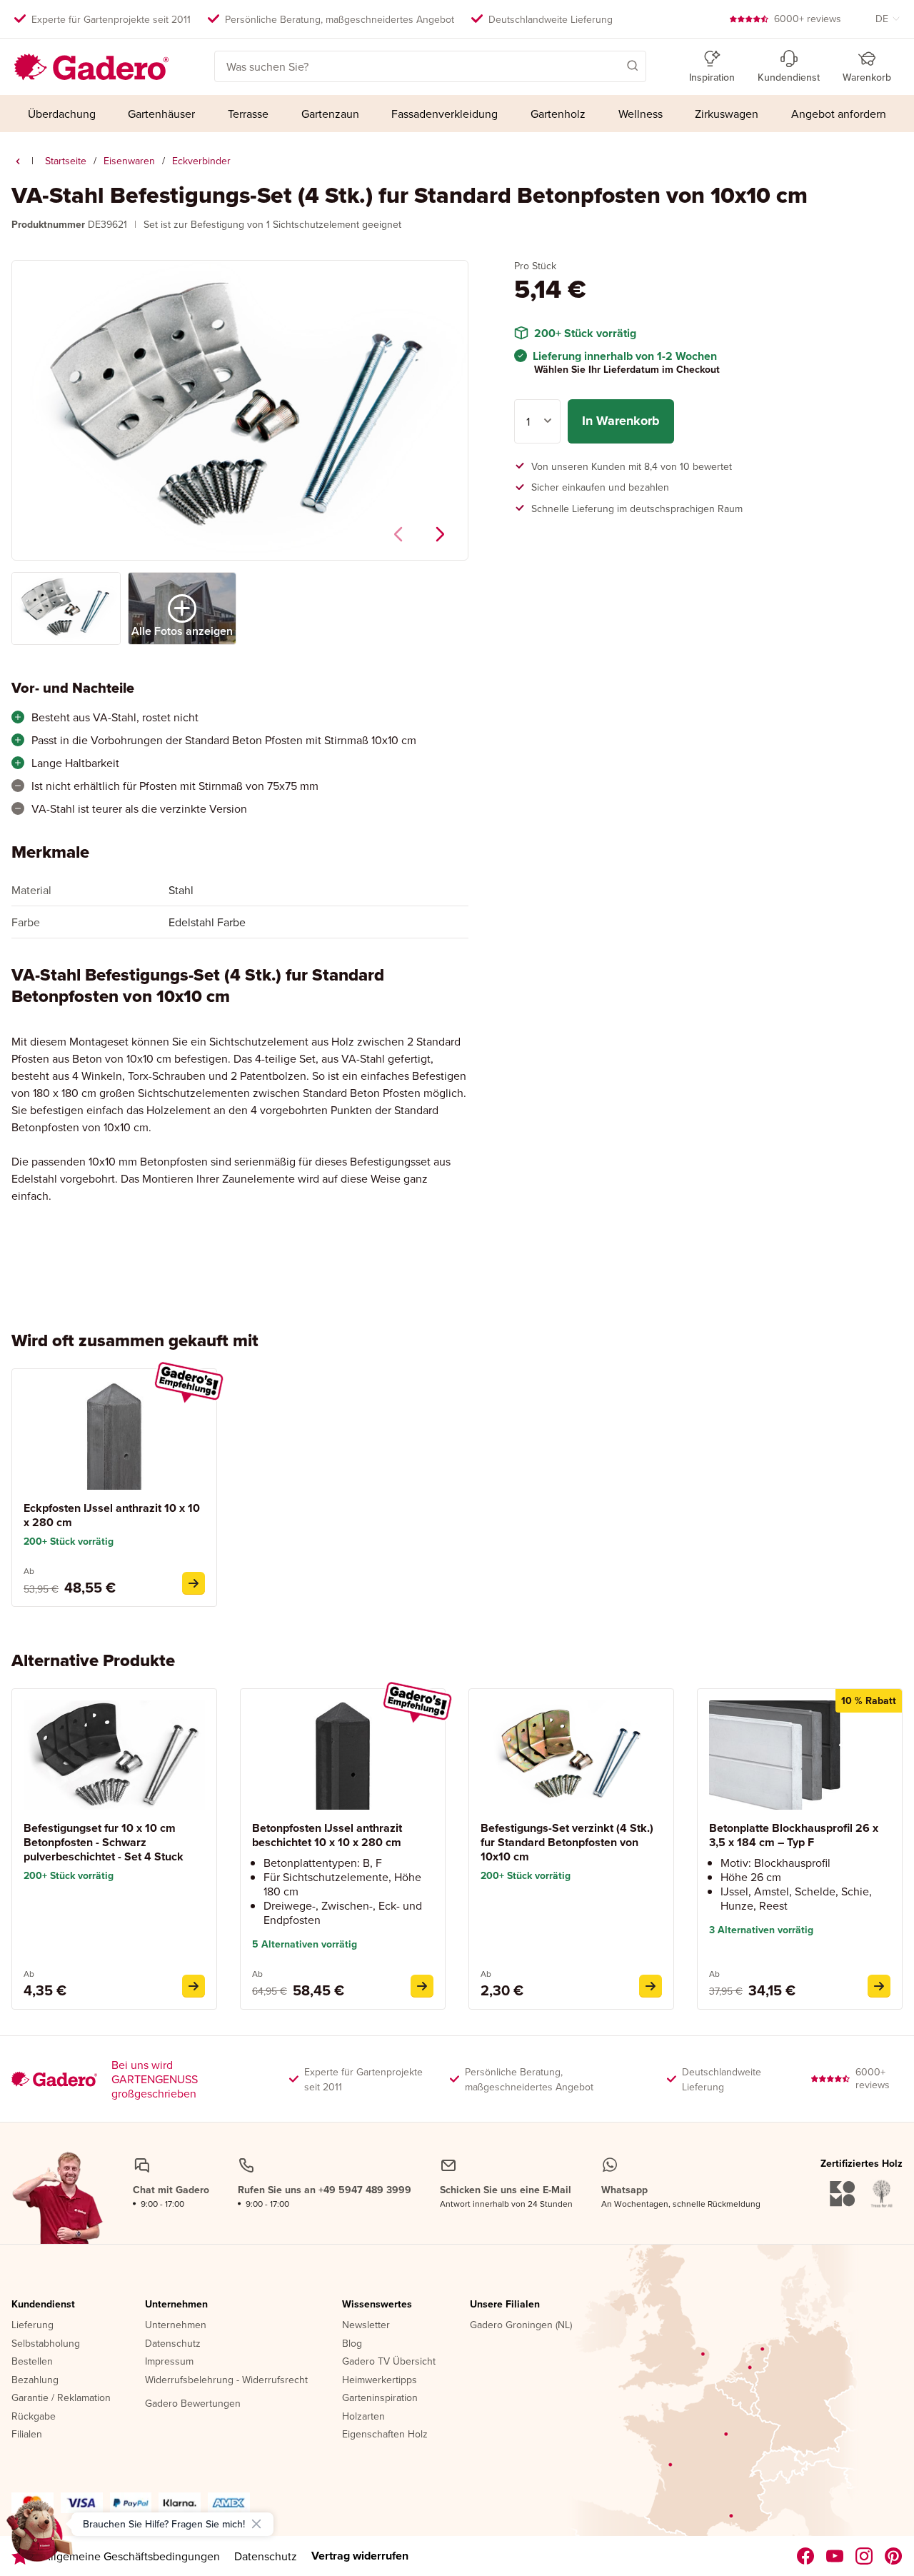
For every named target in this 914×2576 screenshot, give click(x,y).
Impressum (169, 2362)
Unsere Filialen (505, 2305)
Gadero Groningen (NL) (521, 2325)
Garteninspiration (380, 2398)
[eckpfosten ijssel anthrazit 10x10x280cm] (194, 1583)
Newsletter (366, 2325)
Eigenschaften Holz (385, 2435)
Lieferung (32, 2325)
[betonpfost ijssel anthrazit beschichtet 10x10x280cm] (422, 1986)
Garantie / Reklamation (61, 2398)
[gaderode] (894, 2556)
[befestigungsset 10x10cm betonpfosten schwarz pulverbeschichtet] (194, 1986)
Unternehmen (176, 2305)
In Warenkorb (621, 421)
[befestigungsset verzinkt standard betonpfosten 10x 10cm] (651, 1986)
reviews (808, 19)
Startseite (66, 161)
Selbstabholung (46, 2344)
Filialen (27, 2435)
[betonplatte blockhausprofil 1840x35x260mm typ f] (879, 1986)
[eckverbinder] (18, 161)
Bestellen (32, 2362)
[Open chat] (40, 2536)
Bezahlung (35, 2380)
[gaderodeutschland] (806, 2556)
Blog (352, 2344)
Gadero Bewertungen (193, 2404)
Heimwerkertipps (380, 2380)
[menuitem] (62, 114)
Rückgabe (34, 2417)
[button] (612, 65)
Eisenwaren (129, 161)
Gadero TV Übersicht (389, 2362)
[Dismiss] (256, 2524)
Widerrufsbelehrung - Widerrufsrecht (226, 2380)
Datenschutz (173, 2344)
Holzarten (363, 2417)
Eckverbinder (201, 161)
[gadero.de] (864, 2556)
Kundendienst (43, 2305)
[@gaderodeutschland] (835, 2556)
